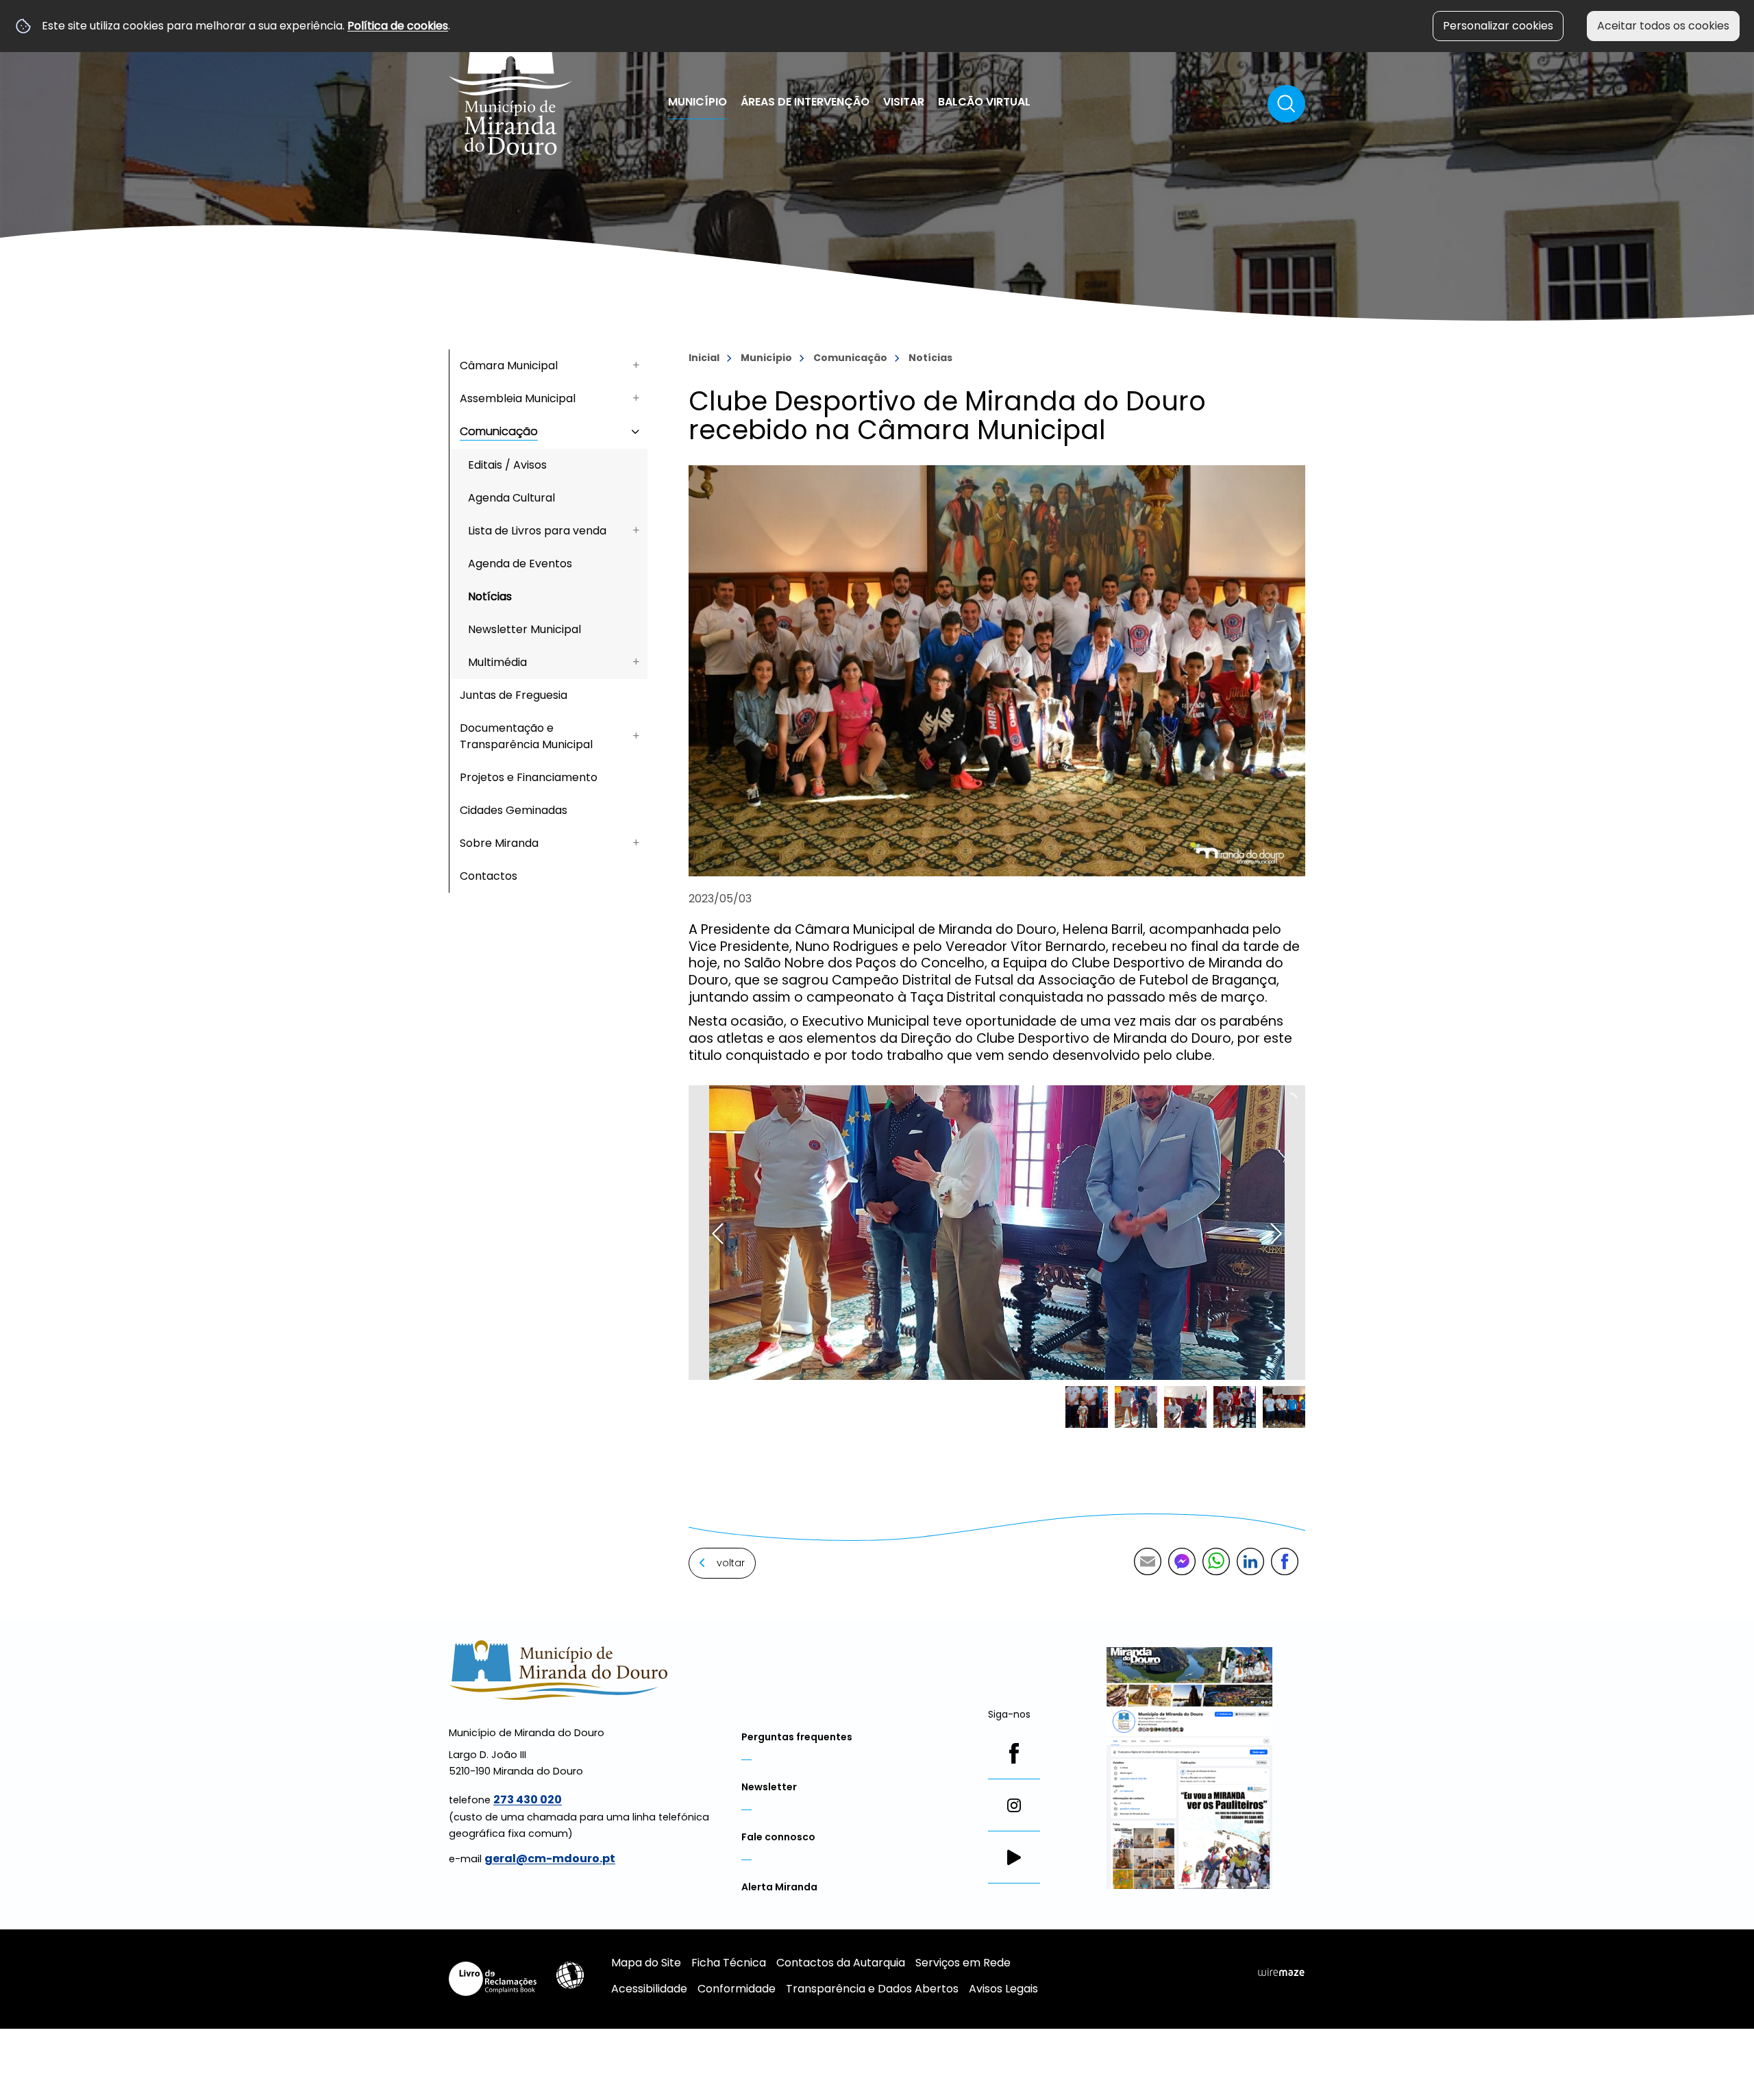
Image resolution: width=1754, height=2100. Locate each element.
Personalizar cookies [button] (1498, 26)
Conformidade (737, 1989)
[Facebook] (1014, 1753)
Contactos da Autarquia (841, 1963)
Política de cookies (398, 26)
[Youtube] (1014, 1857)
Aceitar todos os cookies (1663, 26)
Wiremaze (1281, 1973)
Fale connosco (778, 1837)
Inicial (704, 358)
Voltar (731, 1563)
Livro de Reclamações (493, 1979)
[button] (1087, 1407)
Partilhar (1285, 1561)
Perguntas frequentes (797, 1737)
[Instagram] (1014, 1805)
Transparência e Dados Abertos (872, 1989)
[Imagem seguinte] (1276, 1234)
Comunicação (850, 358)
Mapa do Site (646, 1963)
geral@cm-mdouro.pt (550, 1858)
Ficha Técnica (729, 1963)
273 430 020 (528, 1800)
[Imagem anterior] (718, 1234)
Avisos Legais (1003, 1989)
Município (766, 358)
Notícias (930, 358)
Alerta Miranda (779, 1887)
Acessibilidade (570, 1975)
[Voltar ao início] (511, 84)
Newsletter (769, 1787)
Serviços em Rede (963, 1963)
